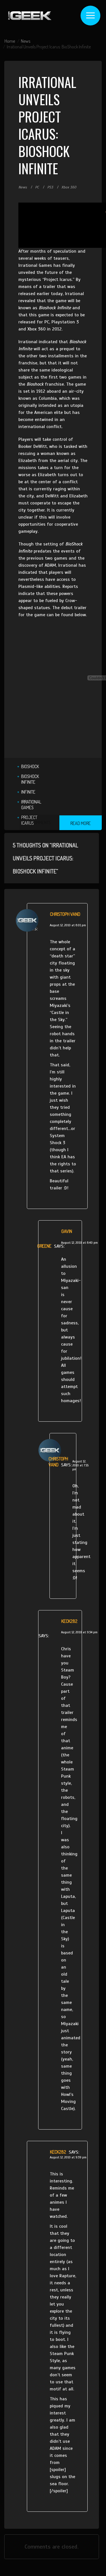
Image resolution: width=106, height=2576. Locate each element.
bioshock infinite (30, 779)
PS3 (50, 187)
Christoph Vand (65, 914)
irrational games (31, 805)
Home (10, 41)
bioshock (30, 766)
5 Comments (40, 822)
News (26, 41)
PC (37, 187)
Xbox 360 (69, 187)
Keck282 (69, 1621)
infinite (28, 792)
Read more (81, 823)
